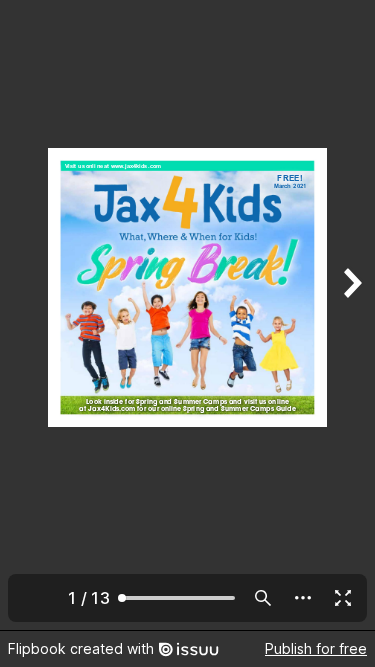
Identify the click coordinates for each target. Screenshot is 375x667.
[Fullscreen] (343, 598)
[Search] (263, 598)
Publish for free (316, 648)
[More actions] (303, 598)
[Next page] (351, 315)
